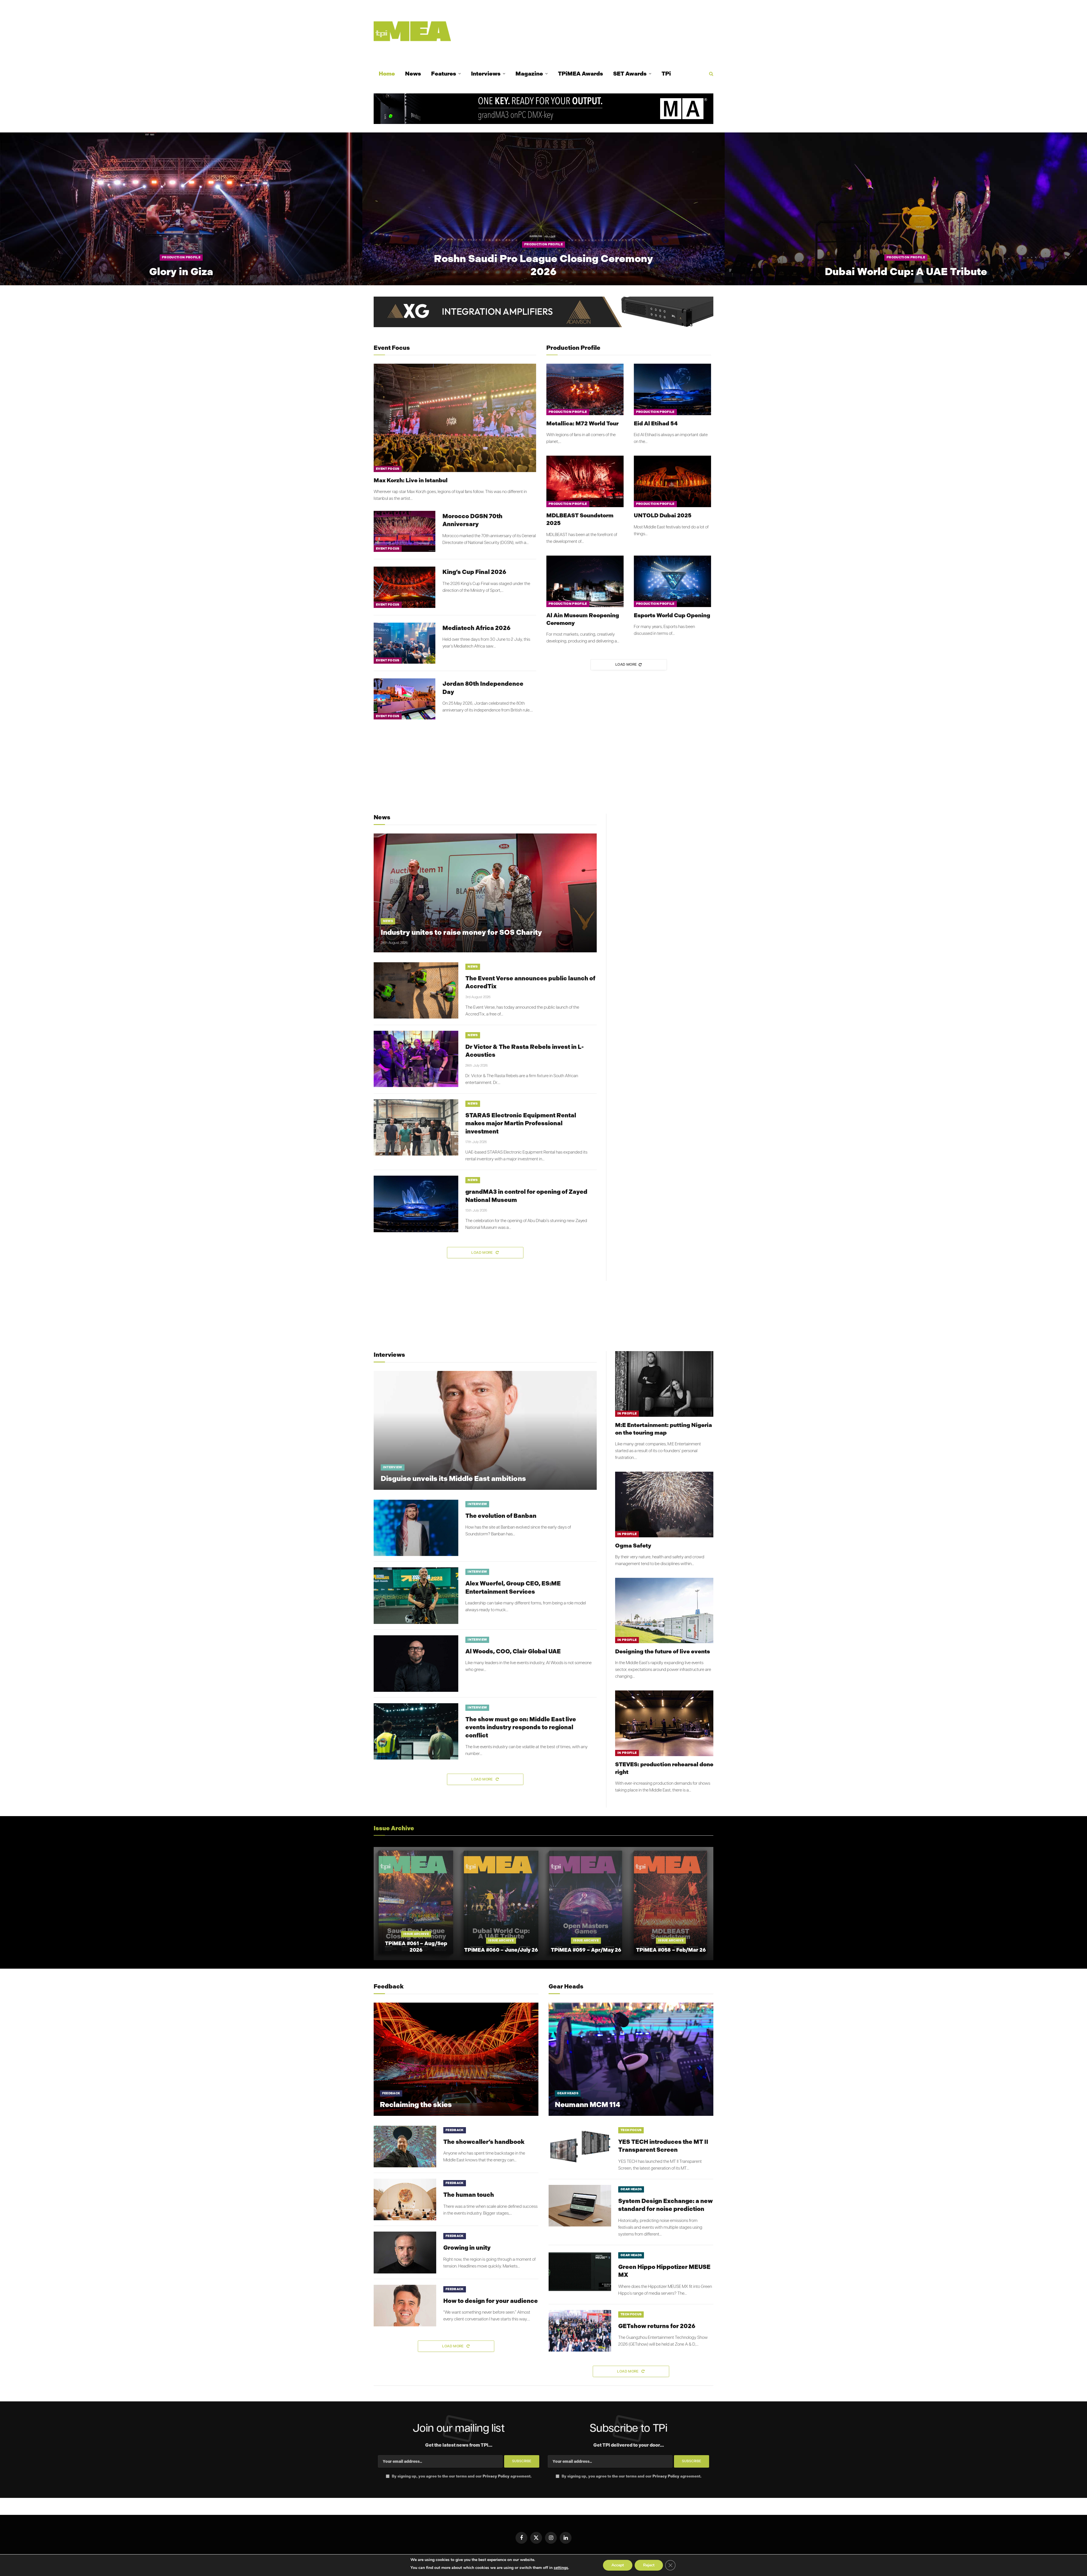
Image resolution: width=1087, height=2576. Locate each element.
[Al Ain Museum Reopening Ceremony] (585, 581)
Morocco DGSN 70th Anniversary (472, 520)
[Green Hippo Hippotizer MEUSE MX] (580, 2272)
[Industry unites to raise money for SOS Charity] (485, 893)
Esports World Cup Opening (672, 615)
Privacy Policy (496, 2476)
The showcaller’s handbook (484, 2142)
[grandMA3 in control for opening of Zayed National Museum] (416, 1204)
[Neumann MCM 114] (631, 2059)
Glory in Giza (181, 272)
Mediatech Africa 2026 (477, 628)
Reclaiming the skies (416, 2105)
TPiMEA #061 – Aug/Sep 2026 (416, 1947)
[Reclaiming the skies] (456, 2059)
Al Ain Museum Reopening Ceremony (583, 619)
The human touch (469, 2195)
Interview (393, 1467)
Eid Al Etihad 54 (656, 423)
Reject (649, 2565)
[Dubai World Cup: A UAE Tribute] (906, 209)
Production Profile (181, 257)
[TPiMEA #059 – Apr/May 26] (586, 1904)
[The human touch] (405, 2199)
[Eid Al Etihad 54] (672, 389)
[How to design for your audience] (405, 2306)
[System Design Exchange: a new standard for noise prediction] (580, 2206)
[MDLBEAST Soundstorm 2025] (585, 481)
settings (561, 2568)
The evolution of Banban (501, 1516)
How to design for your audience (491, 2301)
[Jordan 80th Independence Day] (405, 699)
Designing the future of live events (663, 1651)
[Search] (711, 74)
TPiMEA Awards (580, 74)
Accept (618, 2565)
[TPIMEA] (412, 31)
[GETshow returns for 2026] (580, 2331)
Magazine (529, 74)
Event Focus (388, 469)
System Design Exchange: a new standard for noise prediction (666, 2205)
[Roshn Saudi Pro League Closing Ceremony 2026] (543, 209)
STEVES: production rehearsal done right (664, 1768)
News (413, 74)
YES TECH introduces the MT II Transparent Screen (663, 2146)
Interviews (486, 74)
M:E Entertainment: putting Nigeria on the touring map (664, 1429)
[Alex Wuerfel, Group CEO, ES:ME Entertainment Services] (416, 1596)
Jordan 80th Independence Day (483, 688)
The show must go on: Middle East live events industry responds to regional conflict (521, 1727)
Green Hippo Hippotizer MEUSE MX (664, 2271)
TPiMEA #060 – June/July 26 (501, 1950)
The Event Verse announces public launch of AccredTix (530, 982)
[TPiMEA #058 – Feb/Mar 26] (671, 1904)
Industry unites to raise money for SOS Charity (461, 932)
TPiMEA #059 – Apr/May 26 (586, 1950)
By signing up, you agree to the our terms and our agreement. (461, 2476)
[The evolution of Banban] (416, 1528)
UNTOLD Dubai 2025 (663, 515)
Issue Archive (416, 1934)
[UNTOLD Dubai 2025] (672, 481)
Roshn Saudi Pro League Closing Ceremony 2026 (543, 265)
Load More (626, 665)
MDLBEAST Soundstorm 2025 (580, 519)
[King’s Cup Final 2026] (405, 587)
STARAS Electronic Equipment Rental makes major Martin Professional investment (521, 1123)
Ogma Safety (633, 1546)
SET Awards (630, 74)
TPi (666, 74)
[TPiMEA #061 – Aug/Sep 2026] (416, 1904)
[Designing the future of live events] (664, 1610)
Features (444, 74)
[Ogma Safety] (664, 1504)
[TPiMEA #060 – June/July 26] (501, 1904)
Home (387, 74)
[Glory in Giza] (181, 209)
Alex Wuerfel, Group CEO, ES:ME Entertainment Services (513, 1587)
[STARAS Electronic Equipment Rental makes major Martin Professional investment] (416, 1128)
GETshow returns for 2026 (657, 2326)
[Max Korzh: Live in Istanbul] (455, 418)
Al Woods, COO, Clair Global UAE (513, 1651)
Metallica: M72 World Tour (582, 423)
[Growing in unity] (405, 2252)
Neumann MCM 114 (588, 2105)
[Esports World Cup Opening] (672, 581)
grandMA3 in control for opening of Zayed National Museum (526, 1196)
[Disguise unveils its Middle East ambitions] (485, 1430)
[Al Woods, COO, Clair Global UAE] (416, 1664)
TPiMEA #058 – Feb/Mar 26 (671, 1950)
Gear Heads (568, 2093)
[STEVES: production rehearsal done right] (664, 1723)
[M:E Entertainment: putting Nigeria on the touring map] (664, 1384)
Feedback (391, 2093)
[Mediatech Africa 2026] (405, 643)
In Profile (627, 1414)
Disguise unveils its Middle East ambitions (453, 1479)
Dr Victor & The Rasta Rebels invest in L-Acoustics (525, 1051)
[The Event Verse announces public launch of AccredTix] (416, 991)
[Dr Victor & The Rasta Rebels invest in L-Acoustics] (416, 1059)
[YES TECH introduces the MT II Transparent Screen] (580, 2147)
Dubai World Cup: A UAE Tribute (906, 272)
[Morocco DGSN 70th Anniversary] (405, 531)
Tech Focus (631, 2130)
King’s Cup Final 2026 (474, 572)
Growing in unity (467, 2248)
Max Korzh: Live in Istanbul (411, 480)
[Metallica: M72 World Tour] (585, 389)
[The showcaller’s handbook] (405, 2147)
